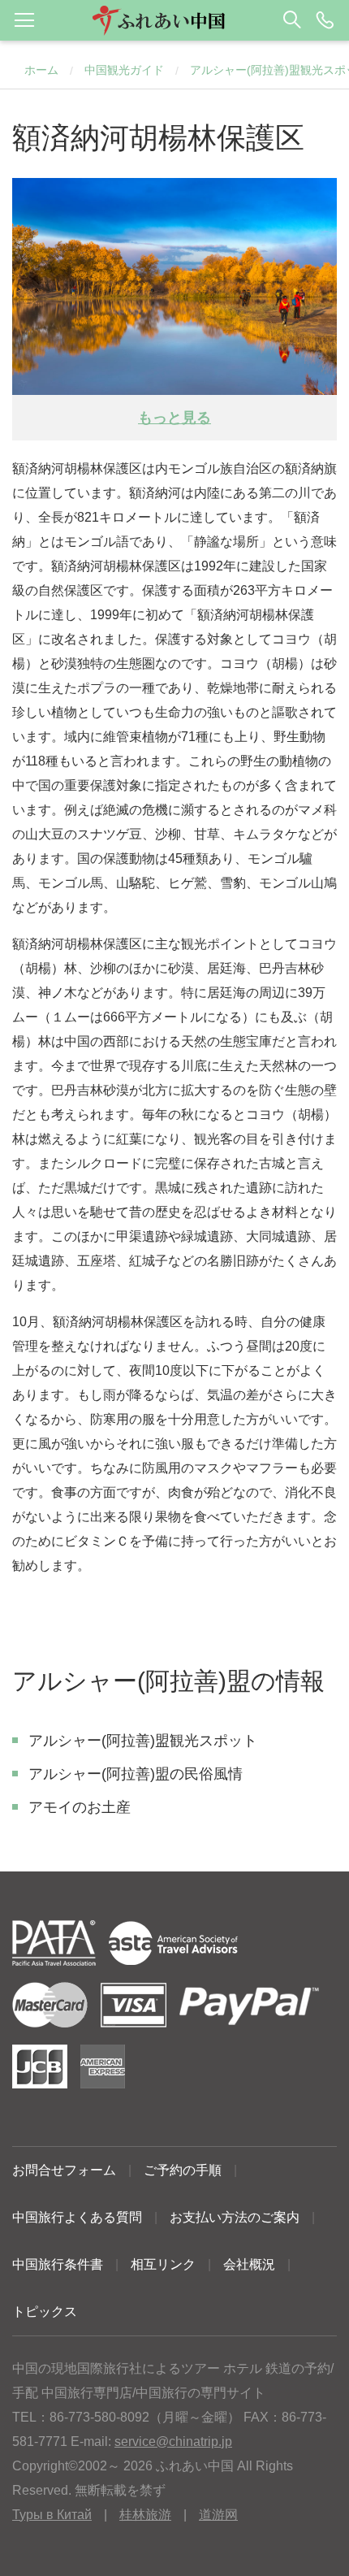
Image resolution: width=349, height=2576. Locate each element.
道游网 (218, 2515)
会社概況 (249, 2264)
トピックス (45, 2311)
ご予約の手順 (183, 2170)
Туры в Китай (52, 2515)
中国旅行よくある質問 (77, 2217)
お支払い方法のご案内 (235, 2217)
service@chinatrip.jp (173, 2442)
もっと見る (174, 418)
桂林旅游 (145, 2515)
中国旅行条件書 (58, 2264)
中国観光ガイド (124, 70)
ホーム (41, 70)
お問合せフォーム (64, 2170)
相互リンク (163, 2264)
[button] (174, 20)
